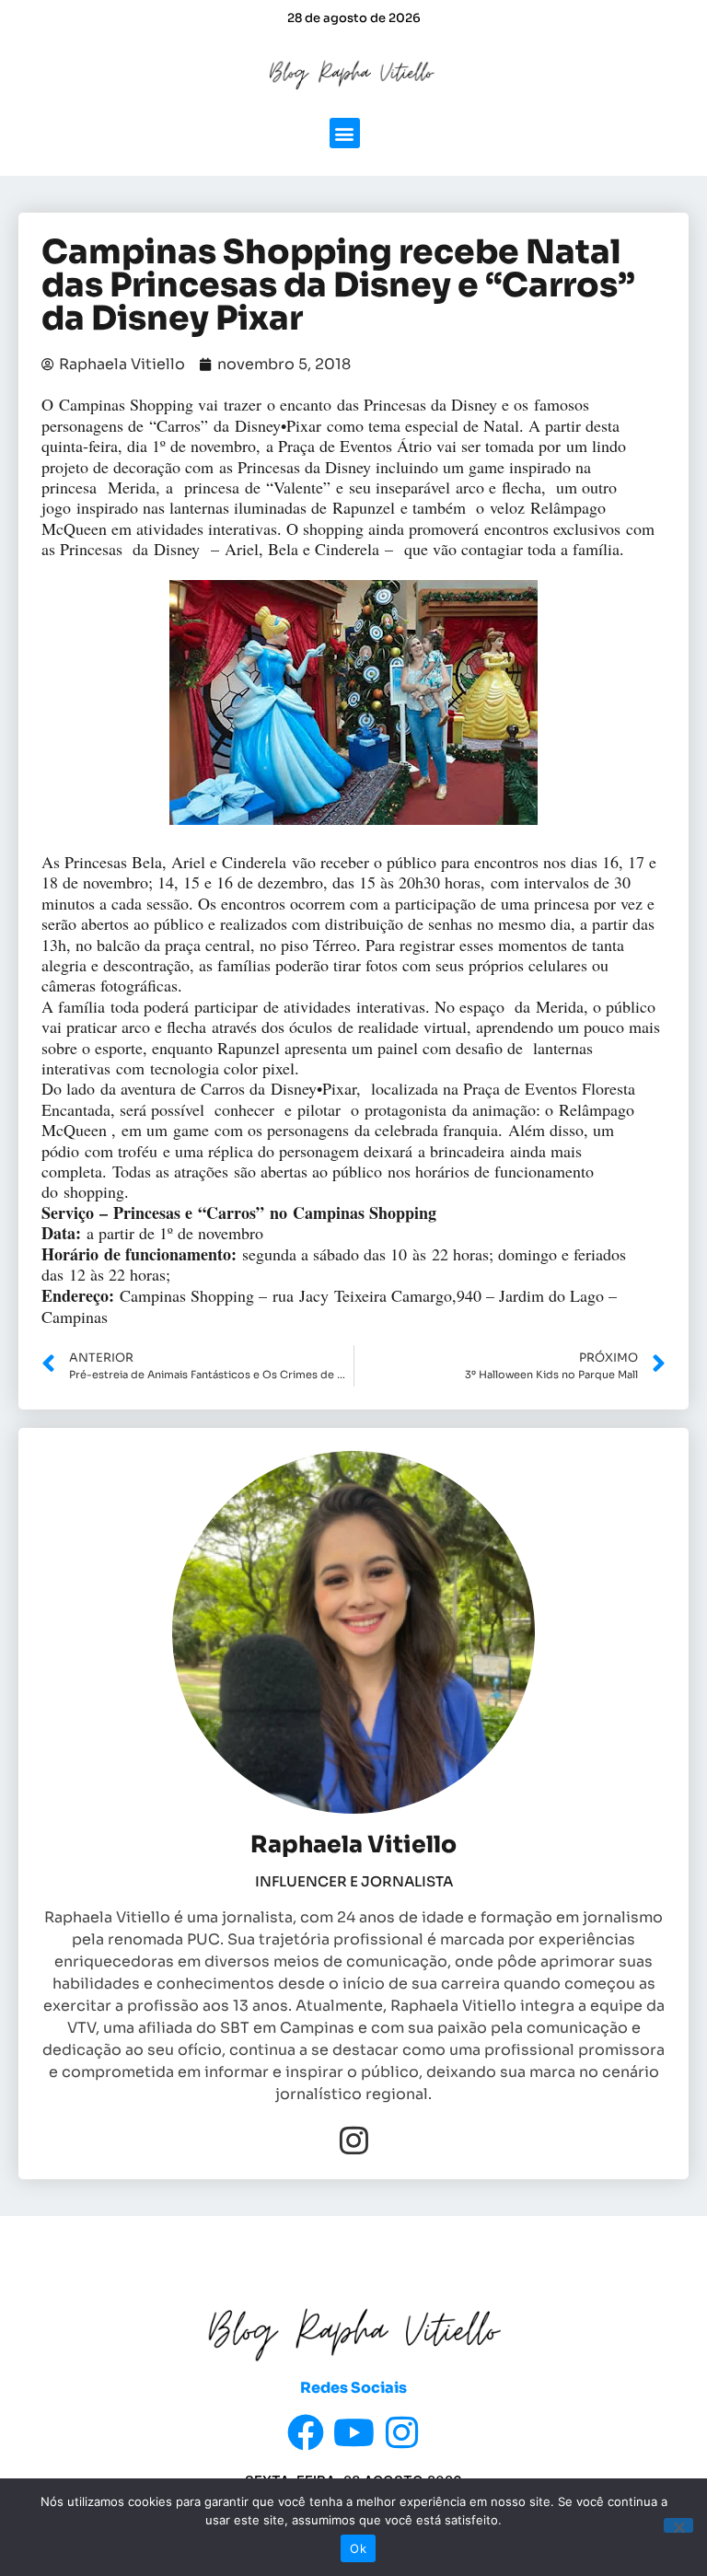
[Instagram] (354, 2140)
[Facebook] (306, 2432)
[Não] (678, 2525)
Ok (358, 2548)
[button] (345, 133)
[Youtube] (353, 2432)
